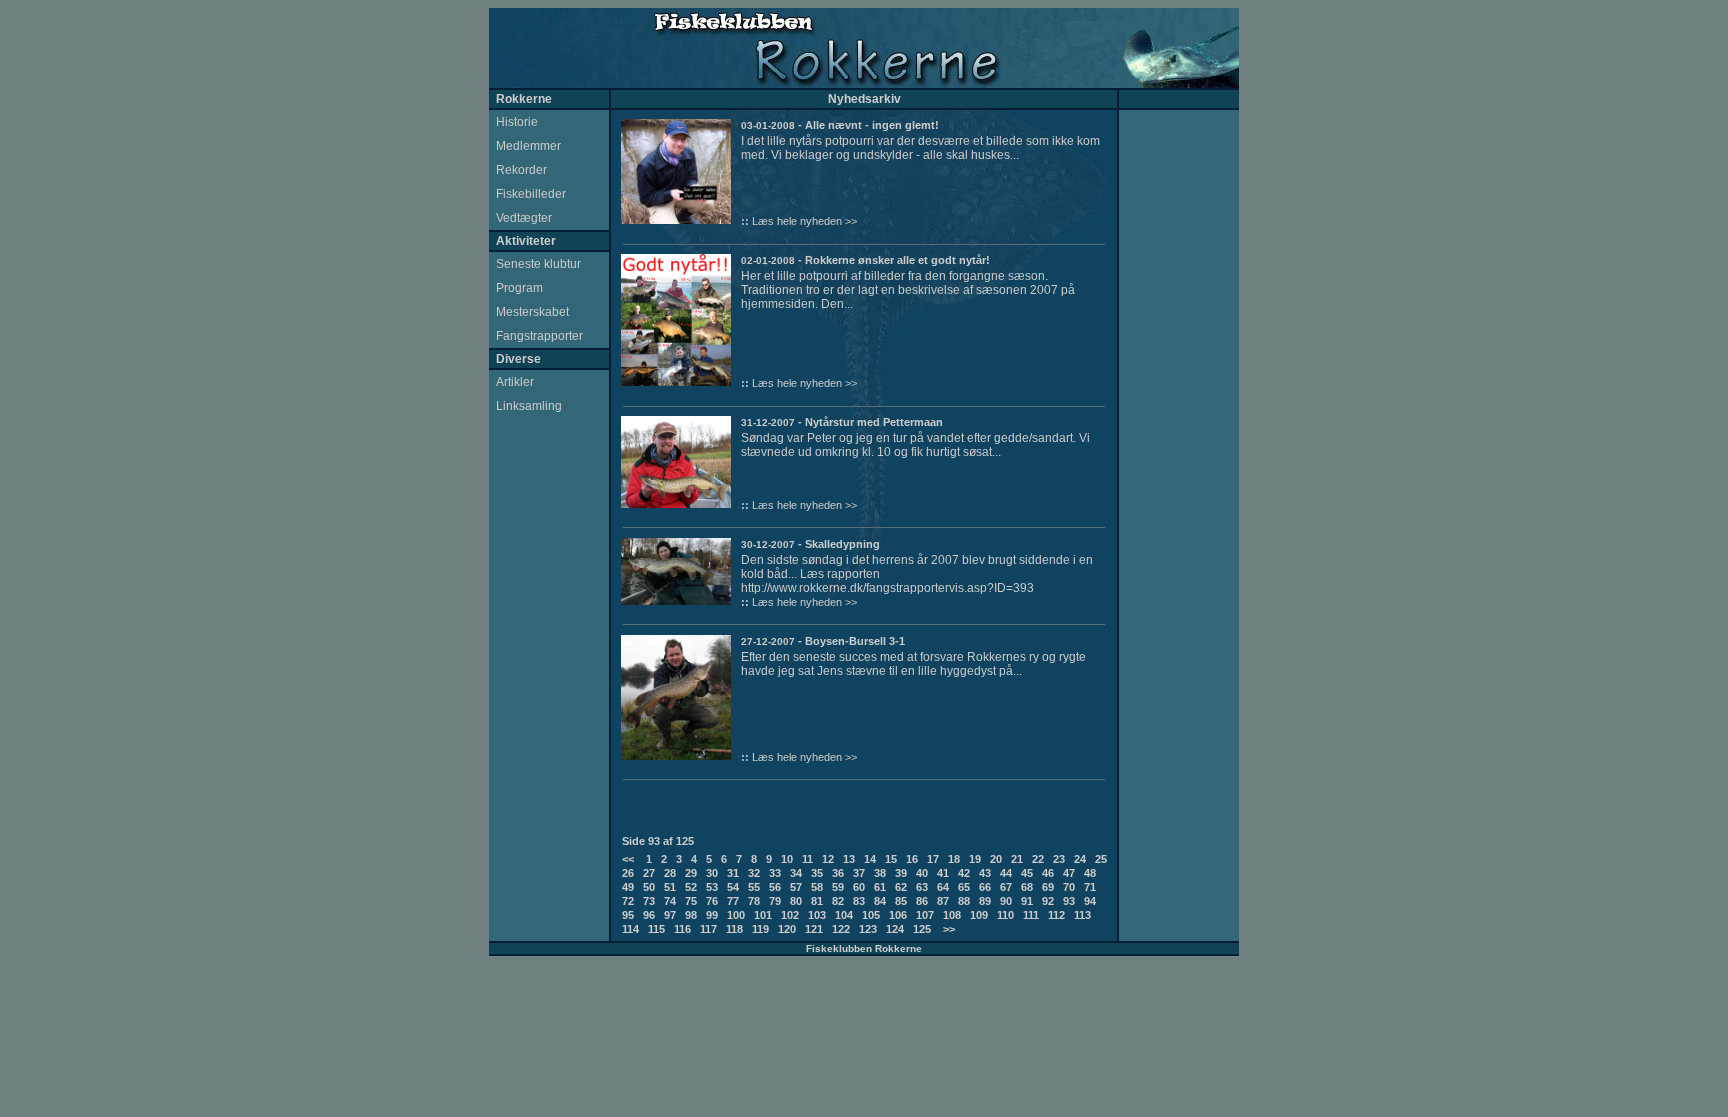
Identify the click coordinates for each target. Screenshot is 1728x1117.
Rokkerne (524, 99)
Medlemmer (528, 146)
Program (519, 288)
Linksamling (529, 406)
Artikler (515, 382)
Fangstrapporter (539, 336)
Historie (517, 122)
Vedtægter (524, 218)
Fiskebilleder (531, 194)
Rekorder (521, 170)
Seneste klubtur (538, 264)
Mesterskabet (532, 312)
